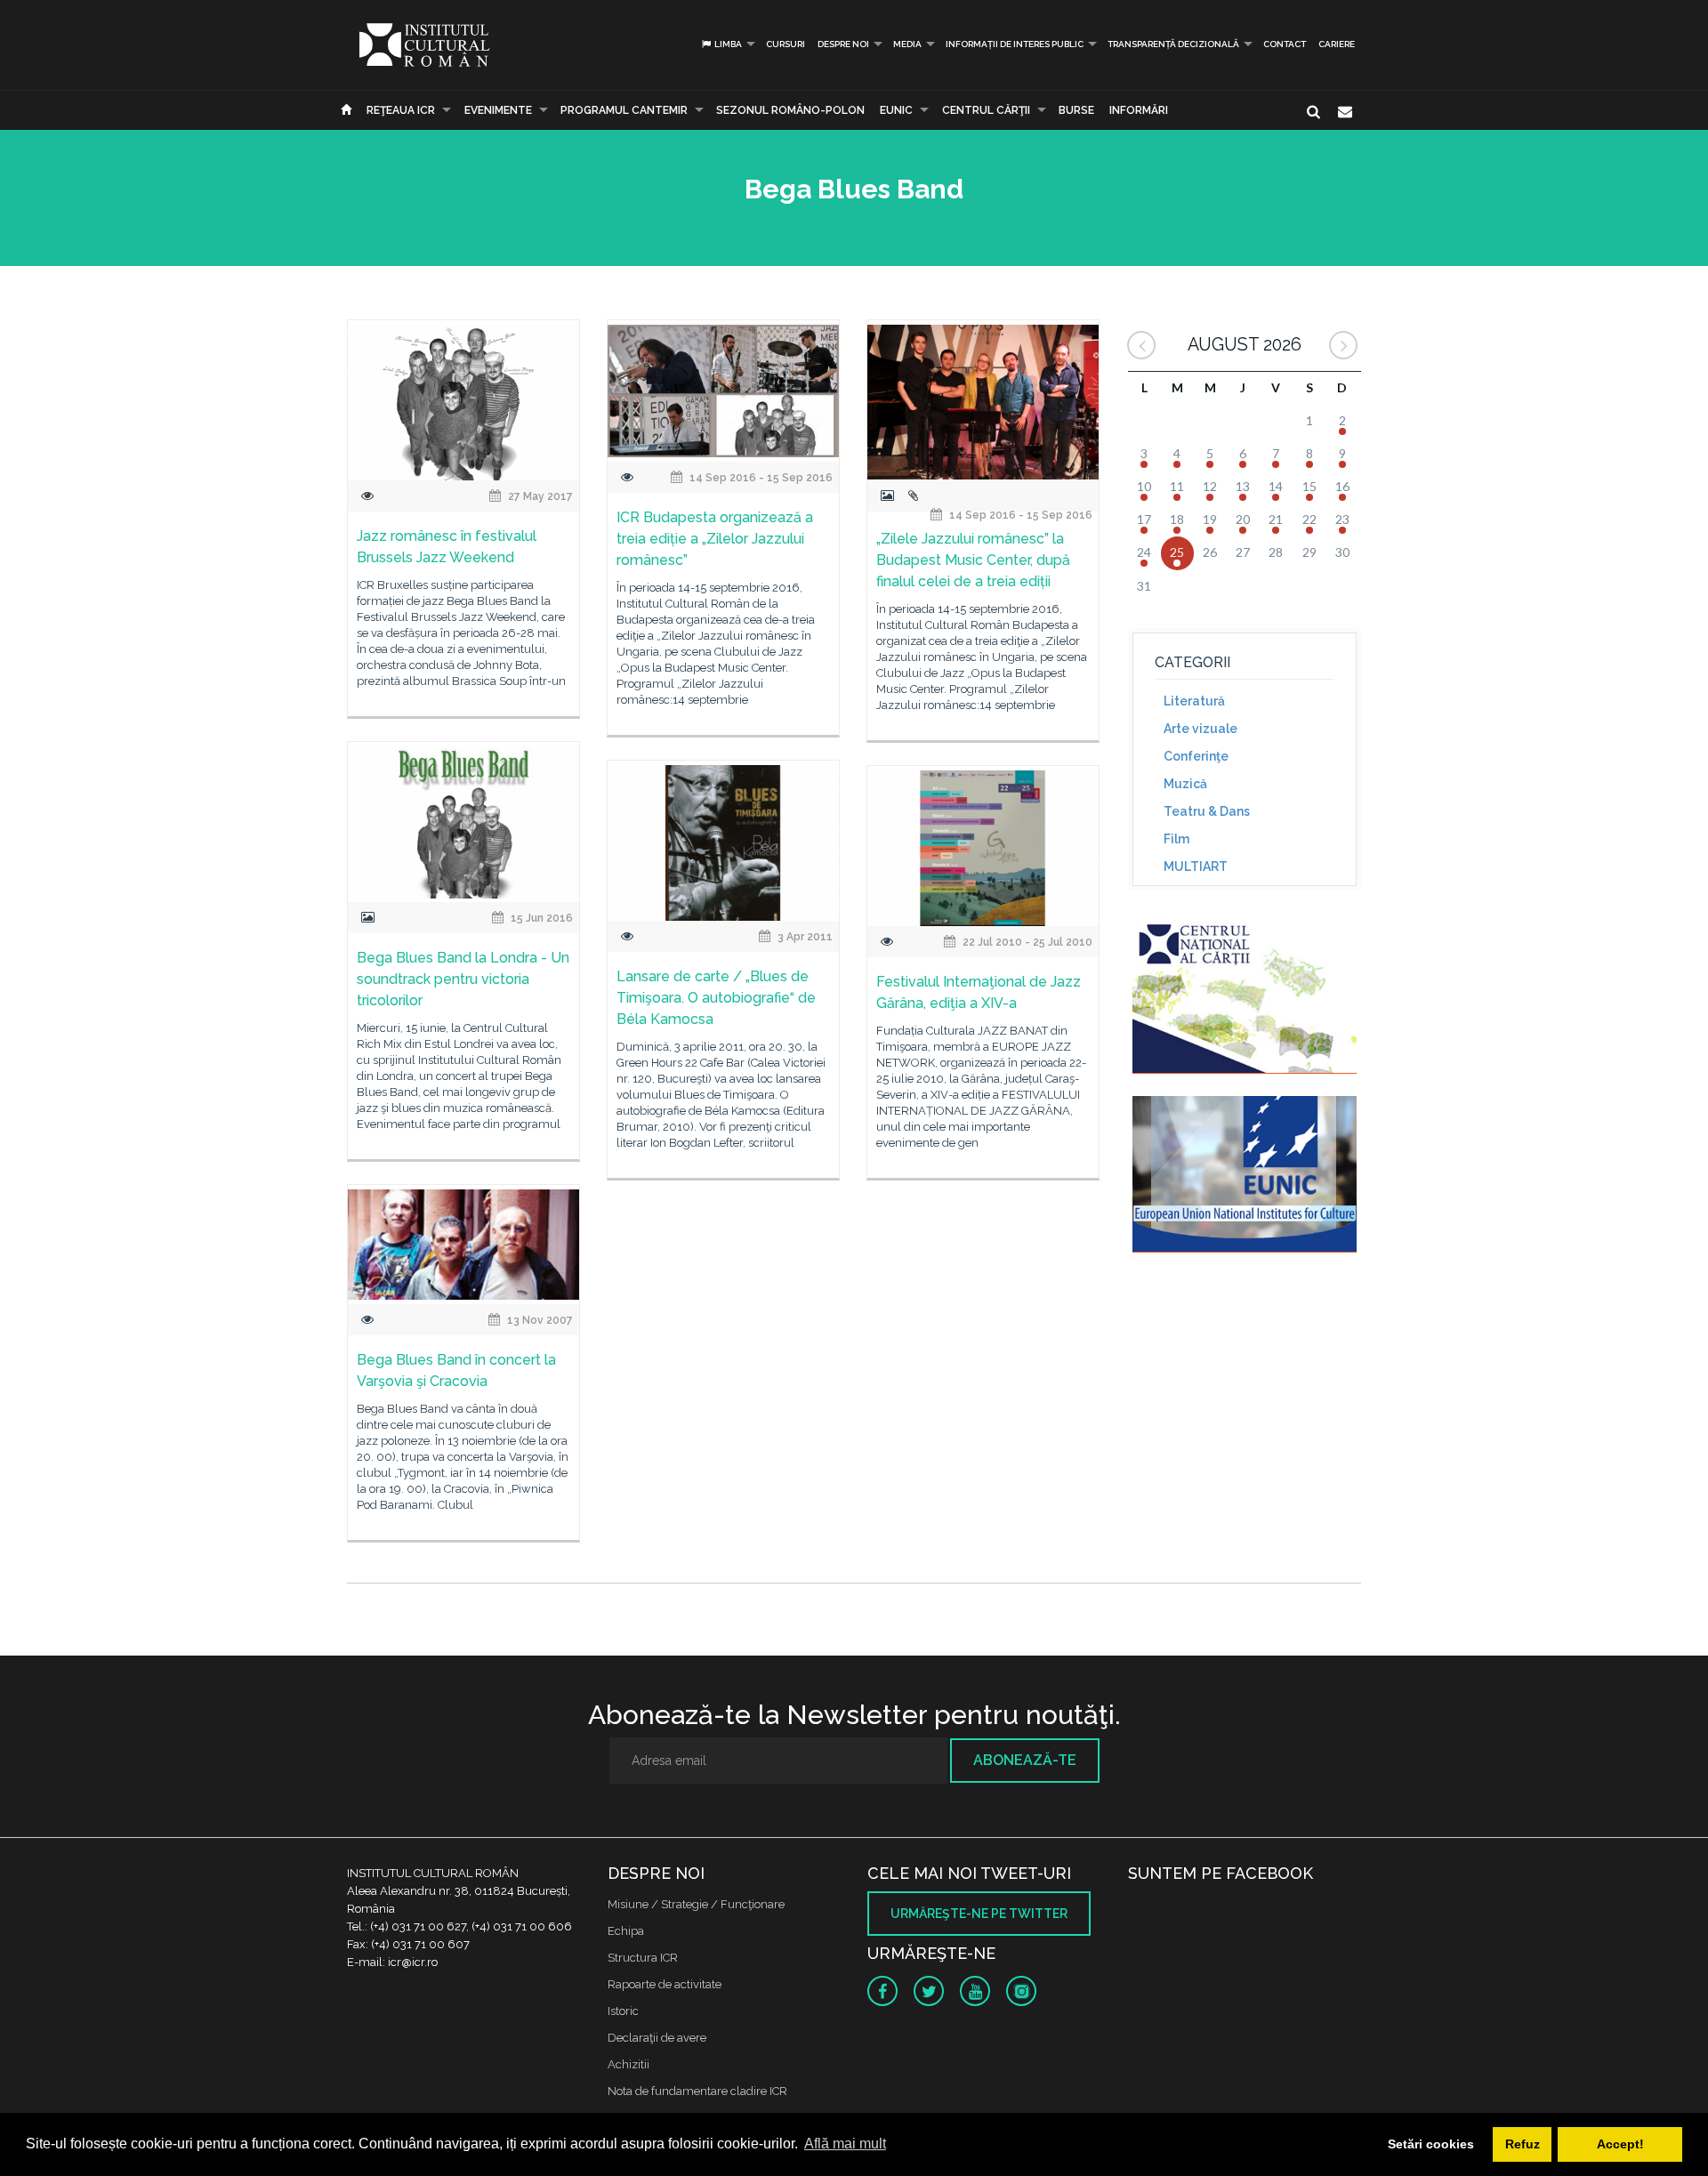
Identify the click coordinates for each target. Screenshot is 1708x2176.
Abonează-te (1025, 1760)
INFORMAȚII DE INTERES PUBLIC (1015, 44)
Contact (1285, 44)
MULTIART (1196, 866)
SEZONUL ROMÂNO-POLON (790, 110)
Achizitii (628, 2064)
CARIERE (1337, 44)
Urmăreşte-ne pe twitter (979, 1914)
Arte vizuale (1200, 729)
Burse (1076, 110)
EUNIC (896, 110)
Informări (1139, 110)
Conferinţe (1196, 756)
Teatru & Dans (1207, 811)
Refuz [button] (1523, 2144)
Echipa (626, 1931)
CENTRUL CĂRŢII (986, 110)
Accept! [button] (1620, 2144)
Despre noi (843, 44)
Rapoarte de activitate (665, 1984)
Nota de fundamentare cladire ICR (697, 2091)
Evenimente (498, 110)
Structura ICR (643, 1958)
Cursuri (786, 44)
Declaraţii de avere (657, 2038)
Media (907, 44)
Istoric (623, 2011)
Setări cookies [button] (1431, 2144)
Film (1176, 839)
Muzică (1185, 784)
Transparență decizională (1173, 44)
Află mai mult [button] (845, 2144)
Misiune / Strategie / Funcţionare (696, 1904)
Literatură (1194, 701)
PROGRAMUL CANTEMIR (624, 110)
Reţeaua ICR (401, 110)
